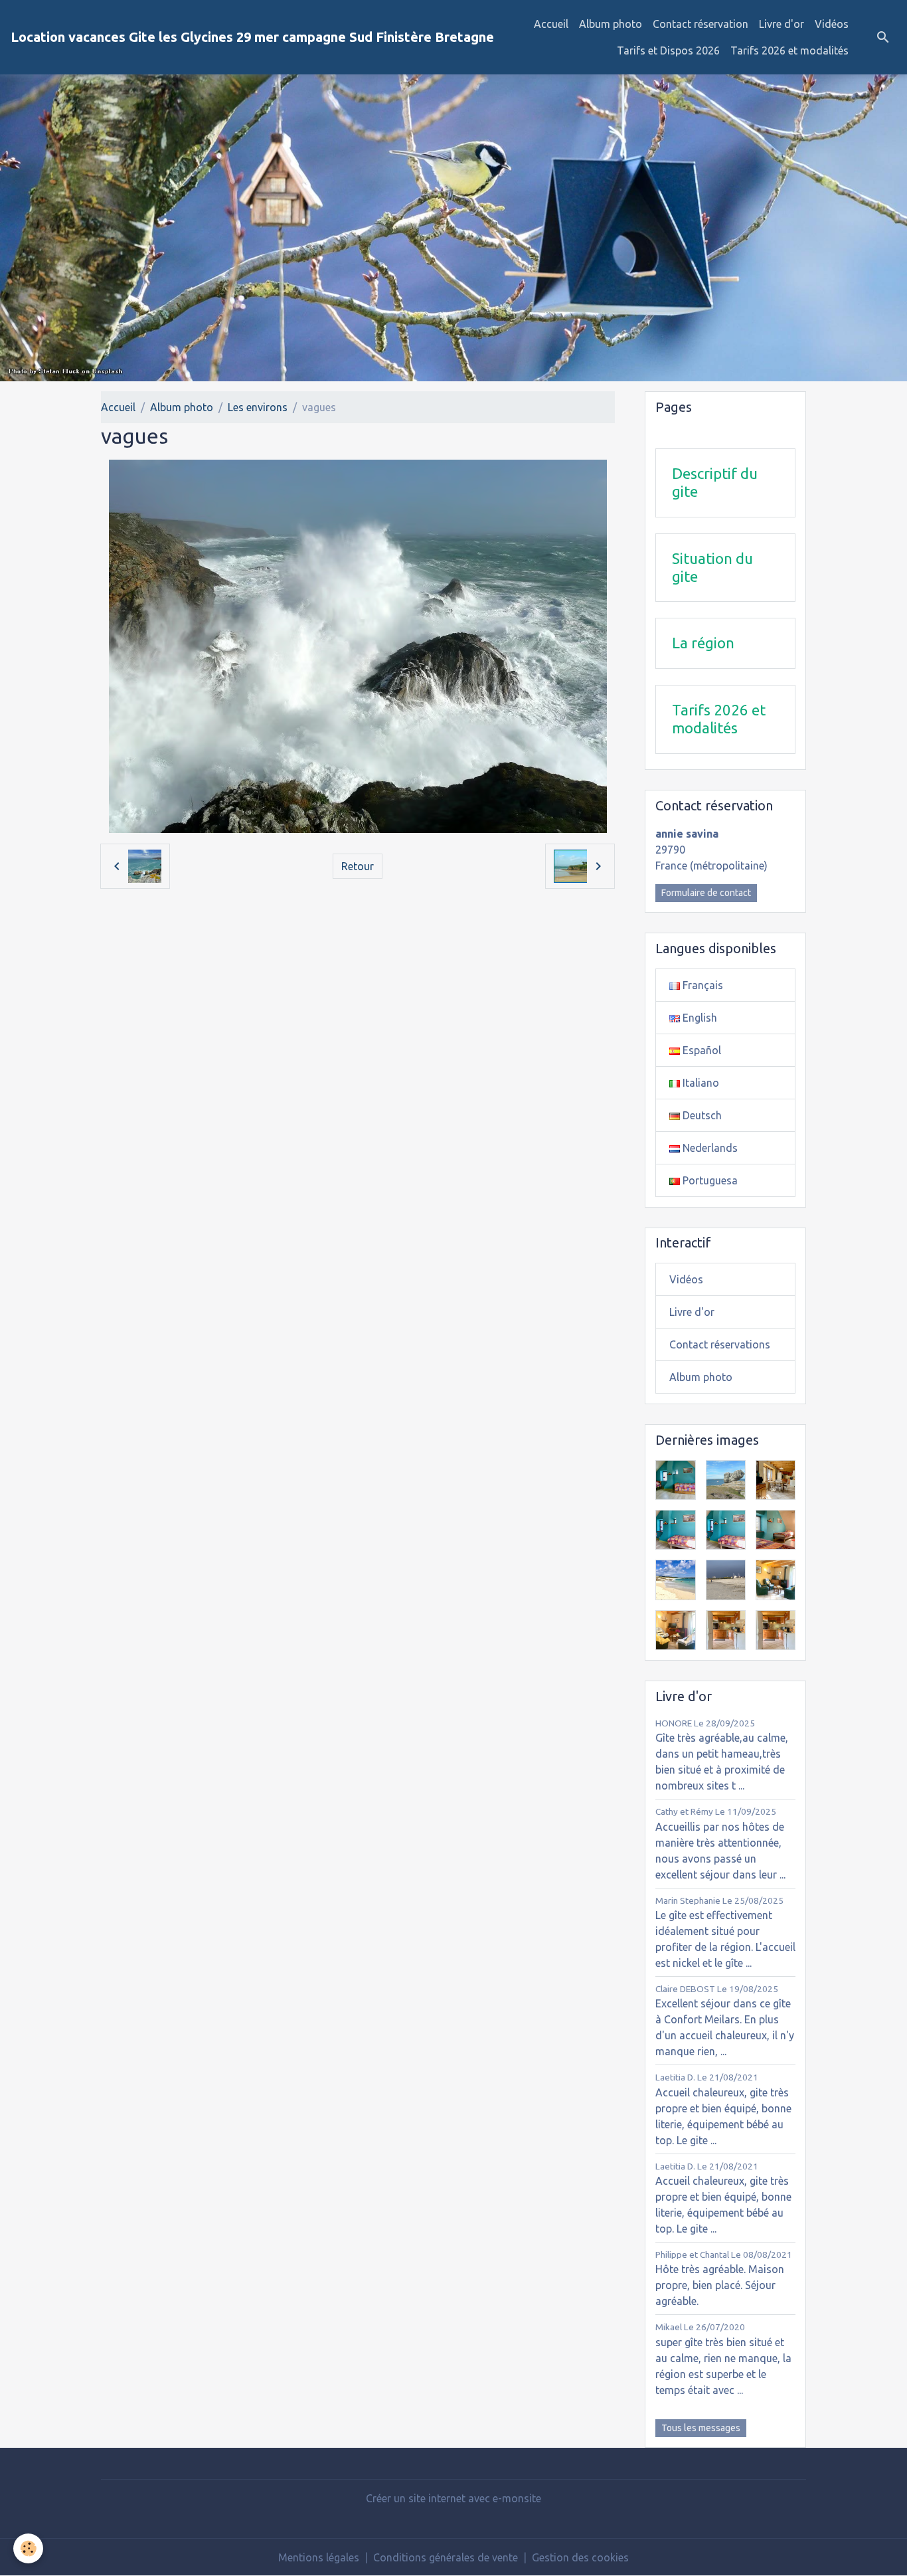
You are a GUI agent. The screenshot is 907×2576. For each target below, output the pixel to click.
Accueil (551, 24)
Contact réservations (720, 1344)
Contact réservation (701, 24)
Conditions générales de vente (446, 2557)
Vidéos (832, 24)
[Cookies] (28, 2548)
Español (701, 1050)
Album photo (611, 24)
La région (703, 643)
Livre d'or (782, 24)
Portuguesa (709, 1180)
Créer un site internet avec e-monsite (453, 2498)
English (699, 1018)
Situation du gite (712, 567)
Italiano (700, 1083)
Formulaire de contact (706, 893)
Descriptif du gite (715, 482)
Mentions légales (319, 2557)
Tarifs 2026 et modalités (789, 50)
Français (701, 985)
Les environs (258, 407)
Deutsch (701, 1115)
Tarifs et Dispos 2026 (668, 50)
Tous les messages (701, 2428)
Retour (358, 866)
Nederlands (709, 1148)
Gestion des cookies (580, 2557)
